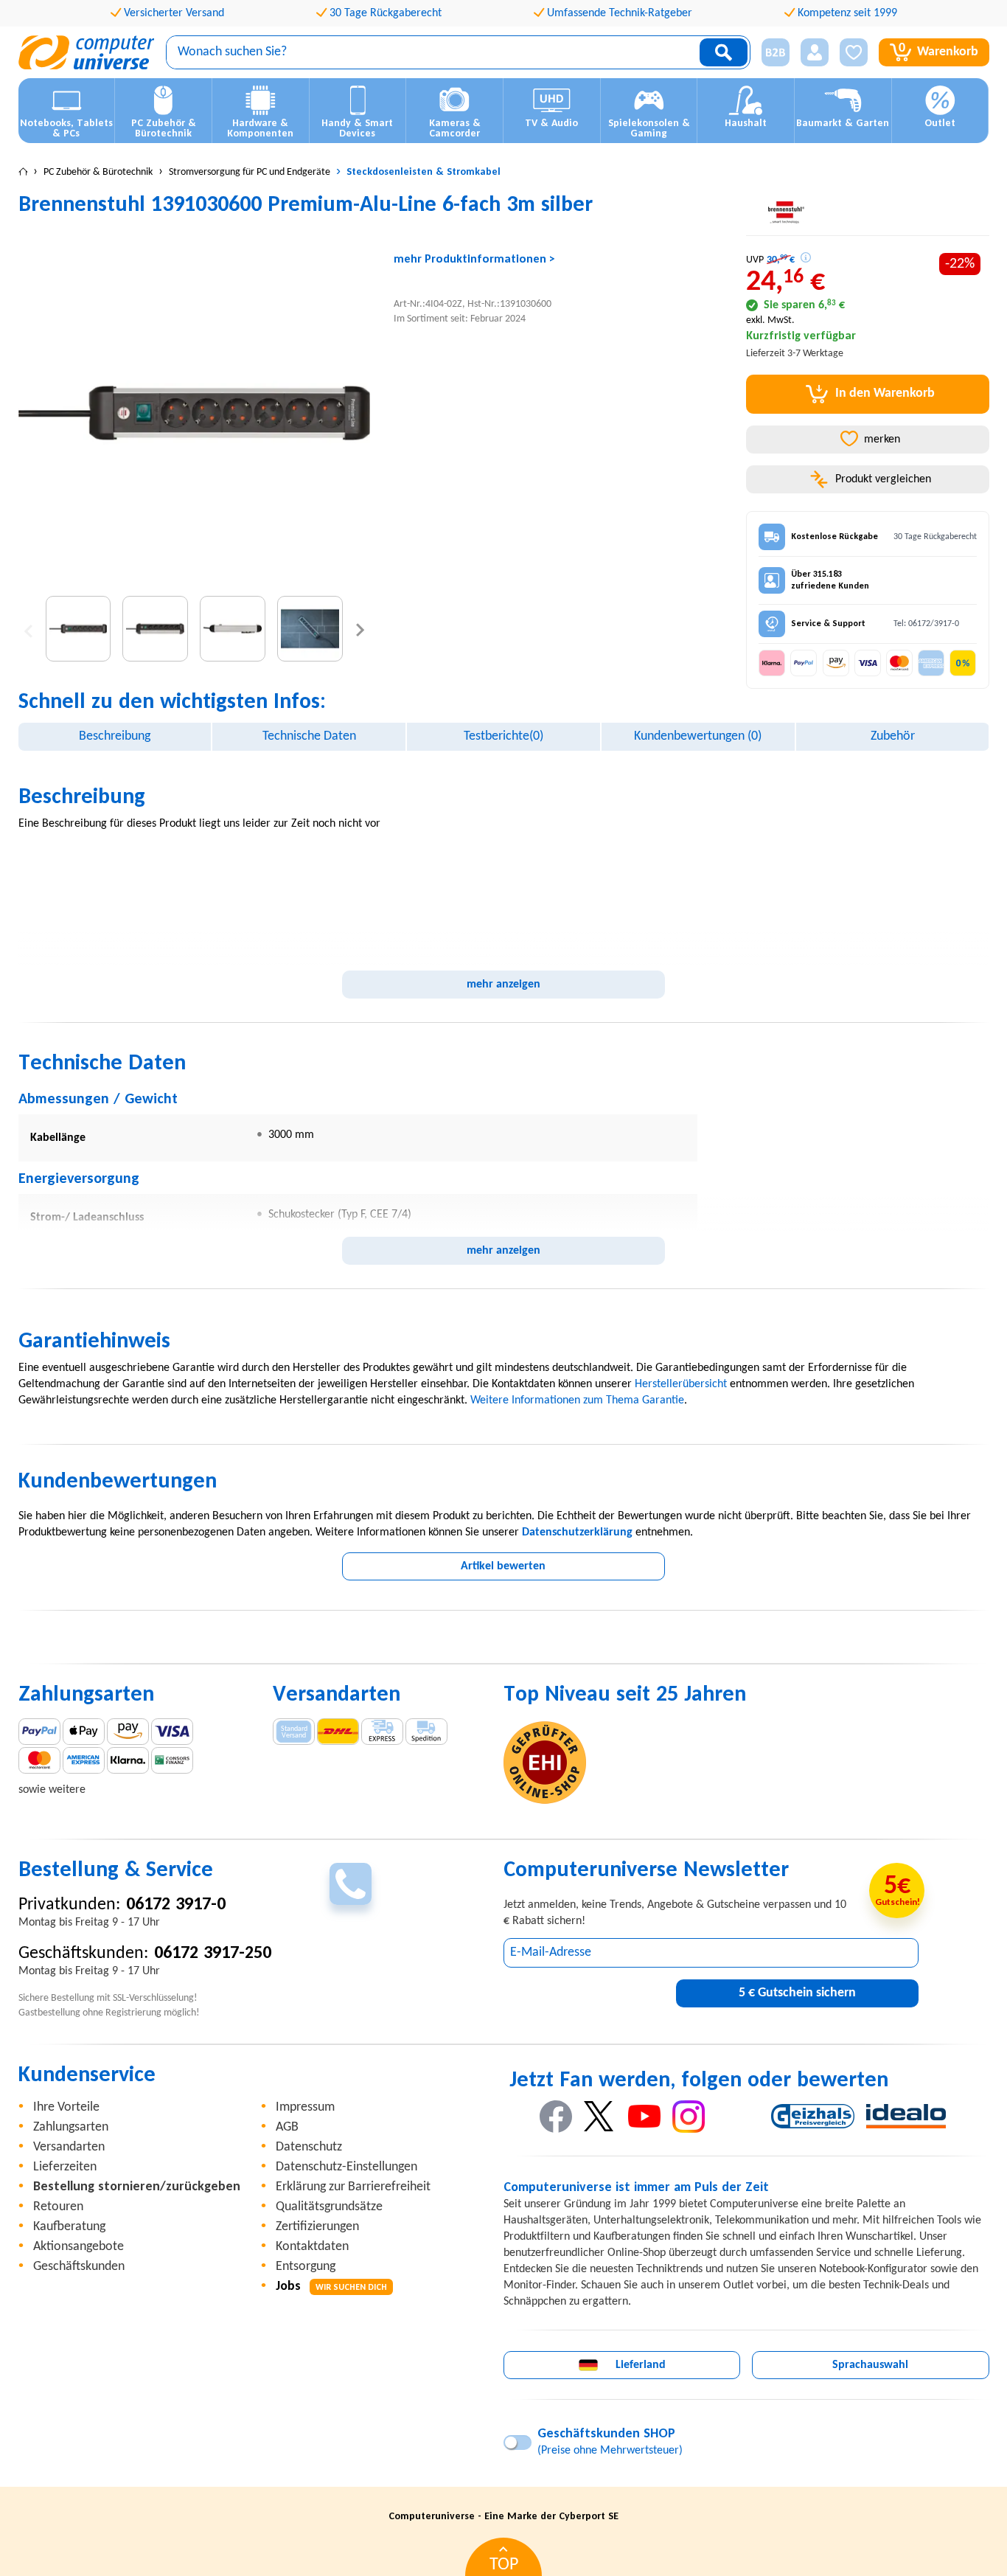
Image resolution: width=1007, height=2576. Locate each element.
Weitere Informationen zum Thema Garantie (577, 1400)
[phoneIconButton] (351, 1884)
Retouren (58, 2207)
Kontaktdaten (312, 2247)
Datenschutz (309, 2147)
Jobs (331, 2287)
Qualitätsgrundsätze (329, 2207)
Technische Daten (309, 736)
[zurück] (28, 629)
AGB (287, 2127)
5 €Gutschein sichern (797, 1993)
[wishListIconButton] (854, 52)
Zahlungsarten (71, 2127)
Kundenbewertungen (698, 736)
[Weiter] (360, 629)
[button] (770, 53)
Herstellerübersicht (681, 1384)
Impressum (305, 2107)
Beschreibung (115, 736)
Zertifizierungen (317, 2227)
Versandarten (69, 2147)
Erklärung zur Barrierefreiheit (353, 2187)
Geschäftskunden (79, 2267)
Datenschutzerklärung (577, 1532)
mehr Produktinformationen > (474, 260)
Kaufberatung (69, 2227)
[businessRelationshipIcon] (776, 52)
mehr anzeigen (503, 985)
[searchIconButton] (724, 52)
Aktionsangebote (79, 2247)
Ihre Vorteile (66, 2107)
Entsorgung (306, 2267)
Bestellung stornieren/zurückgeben (137, 2187)
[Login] (815, 52)
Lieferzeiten (65, 2167)
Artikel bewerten (503, 1566)
